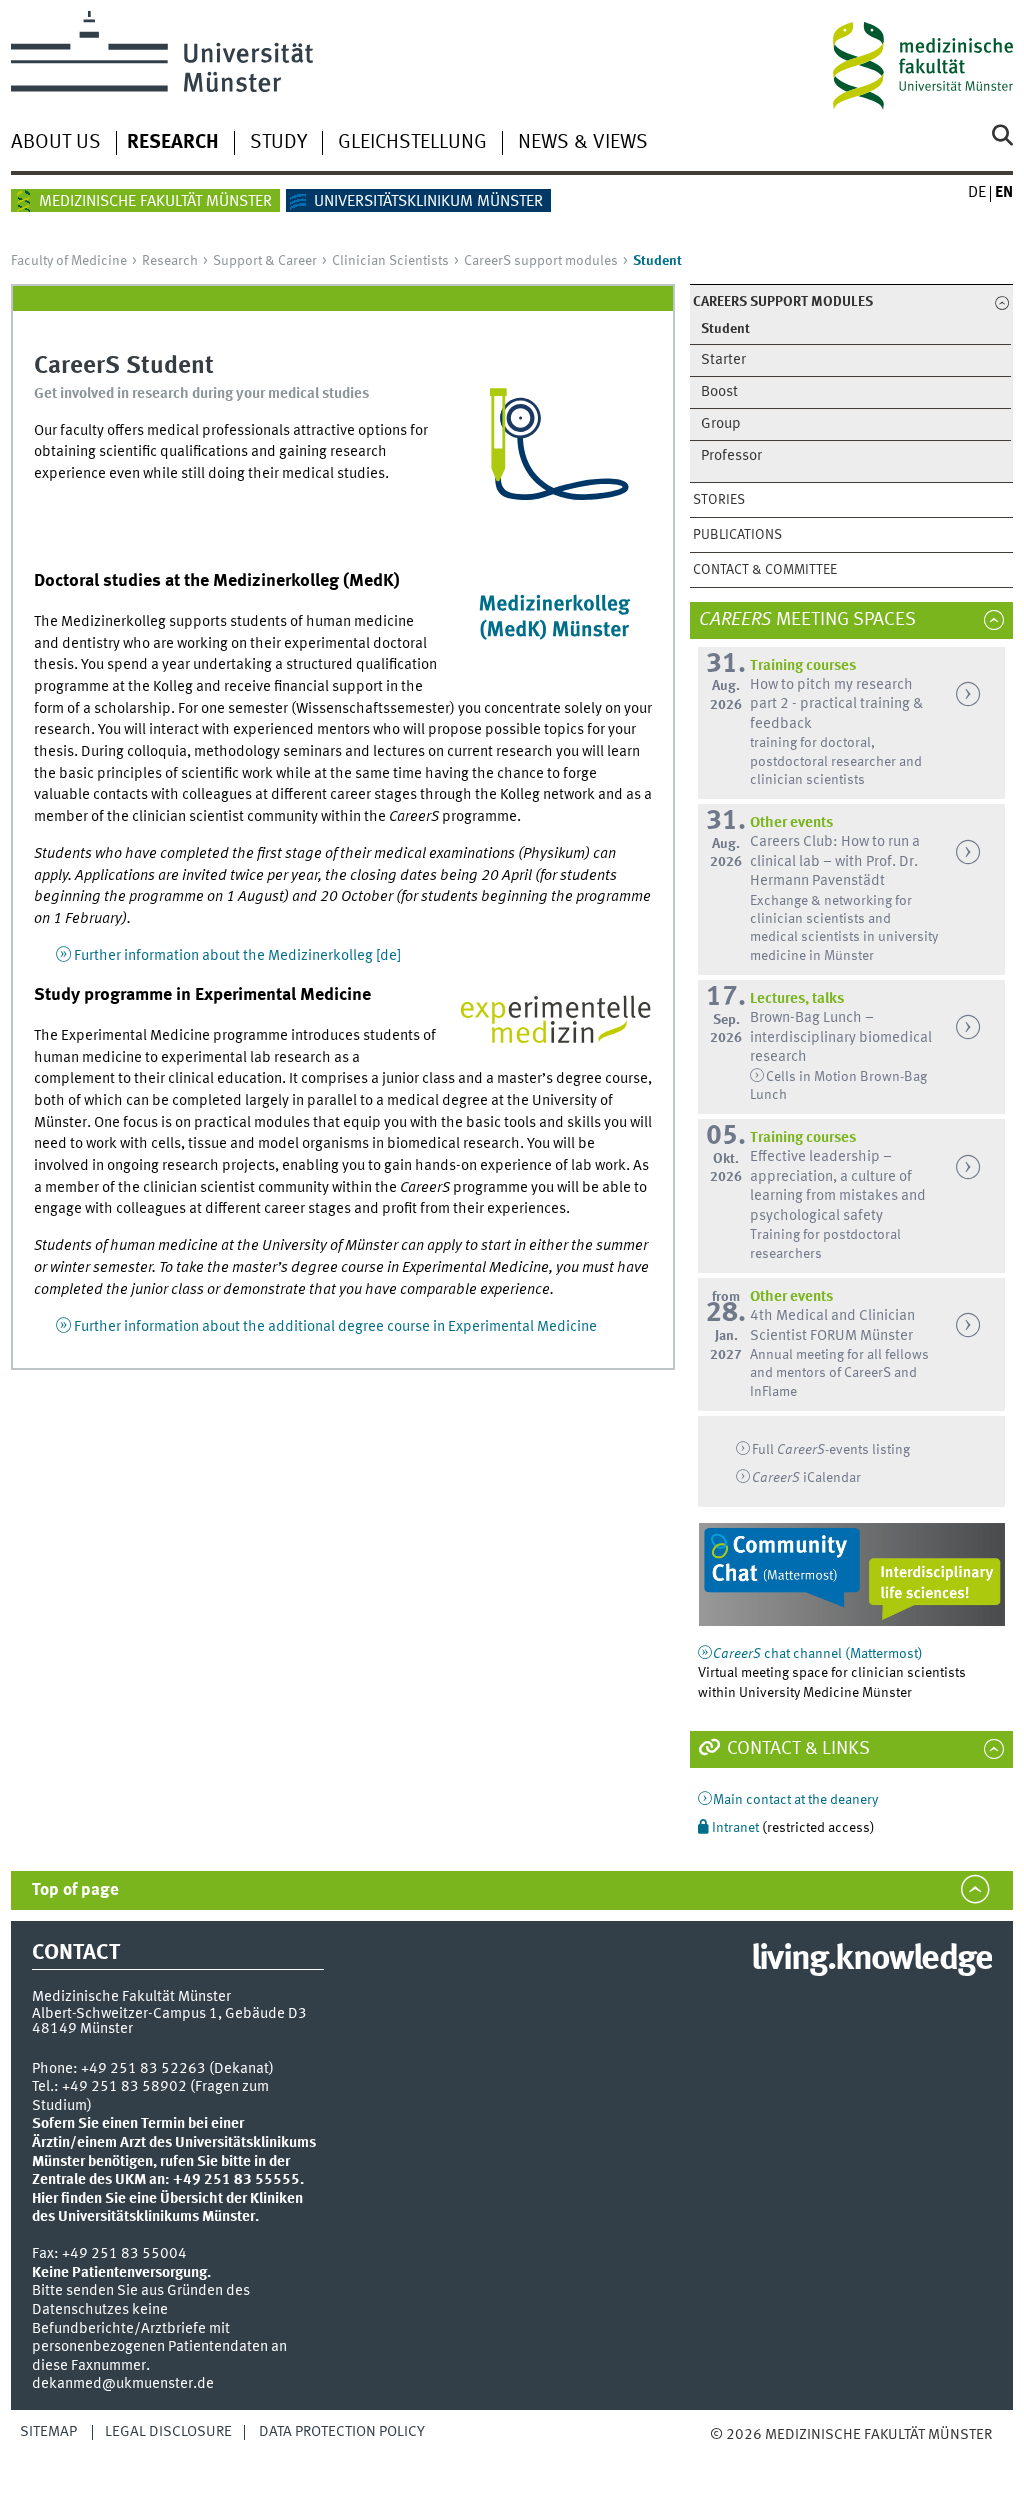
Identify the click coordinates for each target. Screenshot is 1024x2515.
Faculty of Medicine (69, 261)
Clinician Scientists (390, 261)
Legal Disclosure (168, 2432)
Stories (719, 500)
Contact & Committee (765, 570)
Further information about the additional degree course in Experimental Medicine (335, 1327)
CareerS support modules (541, 261)
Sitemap (48, 2432)
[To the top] (762, 2454)
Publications (737, 535)
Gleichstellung (412, 143)
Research (173, 143)
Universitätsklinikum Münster (428, 202)
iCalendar (806, 1478)
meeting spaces (817, 620)
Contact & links (796, 1749)
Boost (719, 392)
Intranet (735, 1828)
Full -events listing (831, 1450)
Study (278, 143)
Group (721, 424)
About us (56, 143)
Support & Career (265, 261)
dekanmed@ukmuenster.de (123, 2384)
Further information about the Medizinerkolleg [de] (237, 956)
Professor (731, 456)
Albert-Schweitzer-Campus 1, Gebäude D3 (169, 2014)
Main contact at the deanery (795, 1800)
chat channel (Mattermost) (818, 1654)
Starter (723, 360)
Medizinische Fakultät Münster (155, 202)
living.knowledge (871, 1960)
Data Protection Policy (342, 2432)
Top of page (75, 1890)
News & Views (583, 143)
